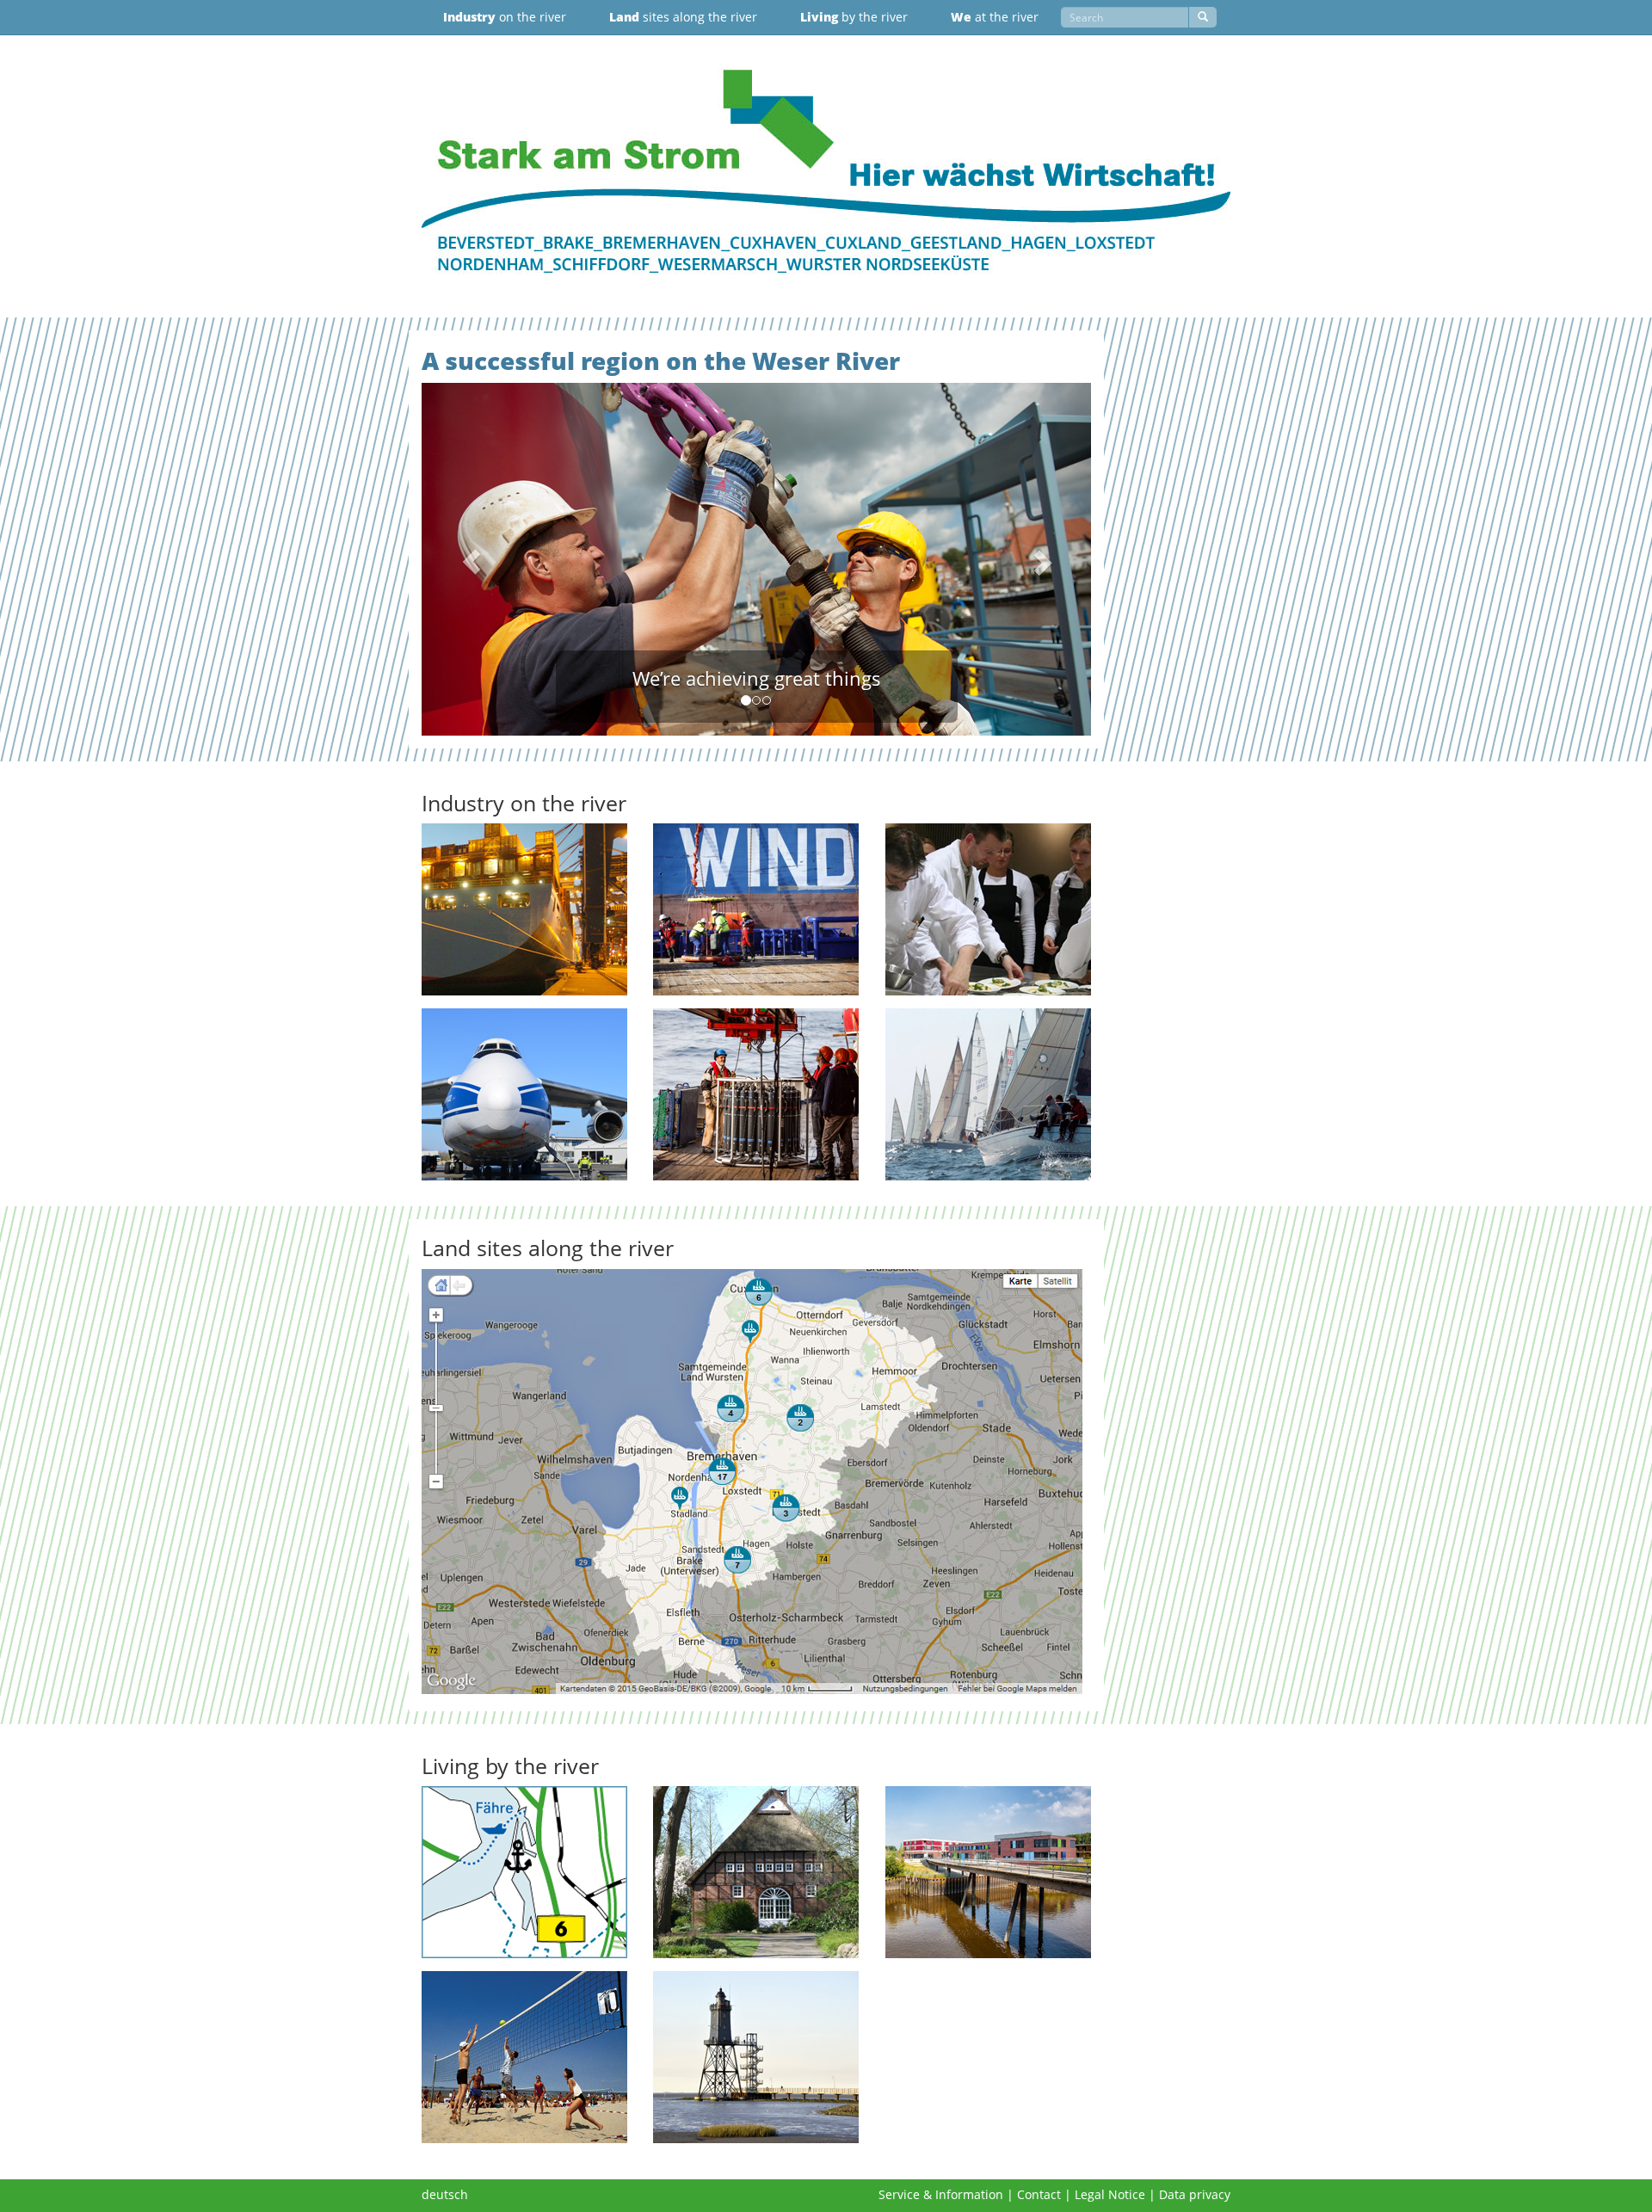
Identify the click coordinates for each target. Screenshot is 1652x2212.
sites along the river (683, 17)
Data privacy (1195, 2194)
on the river (505, 17)
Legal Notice (1110, 2194)
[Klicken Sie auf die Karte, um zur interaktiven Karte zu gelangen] (756, 1482)
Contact (1039, 2194)
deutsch (445, 2194)
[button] (472, 559)
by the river (854, 17)
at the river (995, 17)
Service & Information (941, 2194)
